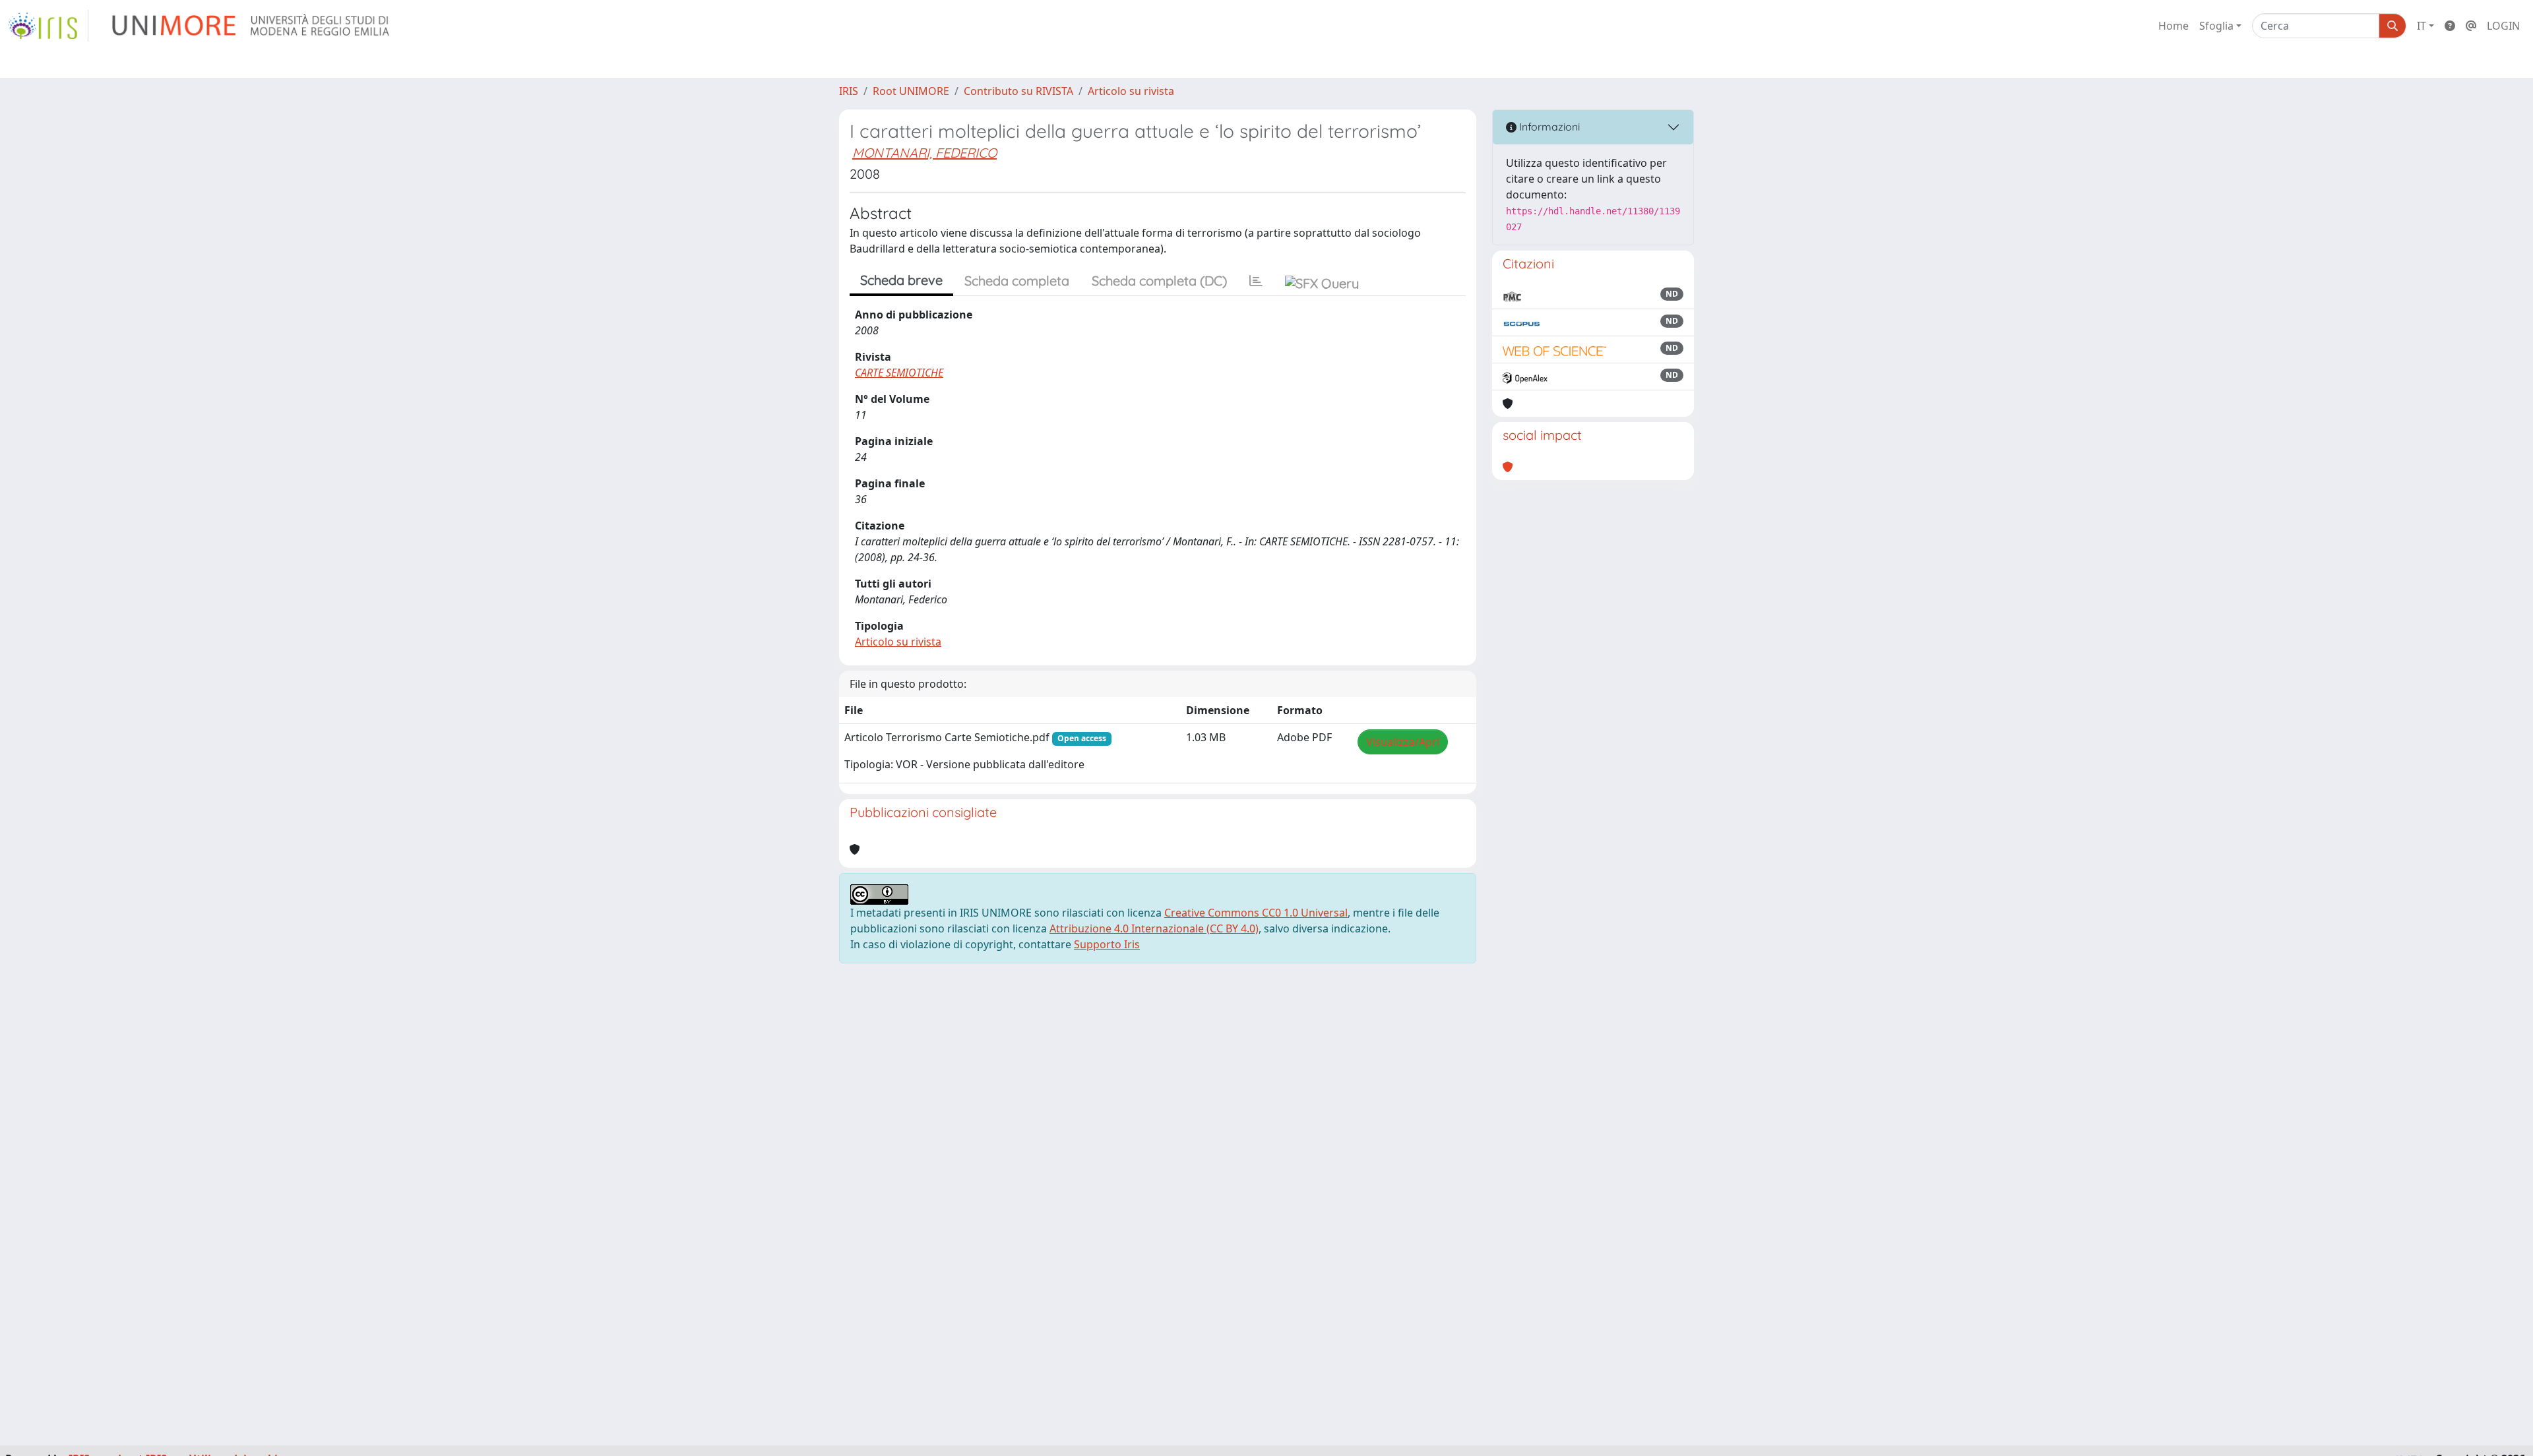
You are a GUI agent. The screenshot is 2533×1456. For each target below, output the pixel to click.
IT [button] (2422, 26)
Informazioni (1548, 127)
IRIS (849, 91)
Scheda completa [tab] (1017, 281)
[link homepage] (48, 26)
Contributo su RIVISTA (1018, 91)
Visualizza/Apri (1403, 742)
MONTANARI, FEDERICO (924, 153)
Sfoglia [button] (2216, 26)
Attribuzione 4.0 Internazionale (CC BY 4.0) (1154, 928)
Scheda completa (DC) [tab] (1159, 281)
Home (2173, 26)
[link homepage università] (252, 26)
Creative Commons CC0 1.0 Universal (1256, 913)
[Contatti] (2471, 26)
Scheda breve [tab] (901, 280)
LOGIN (2503, 26)
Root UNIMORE (911, 91)
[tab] (1256, 281)
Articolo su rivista (1131, 91)
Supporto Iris (1107, 944)
